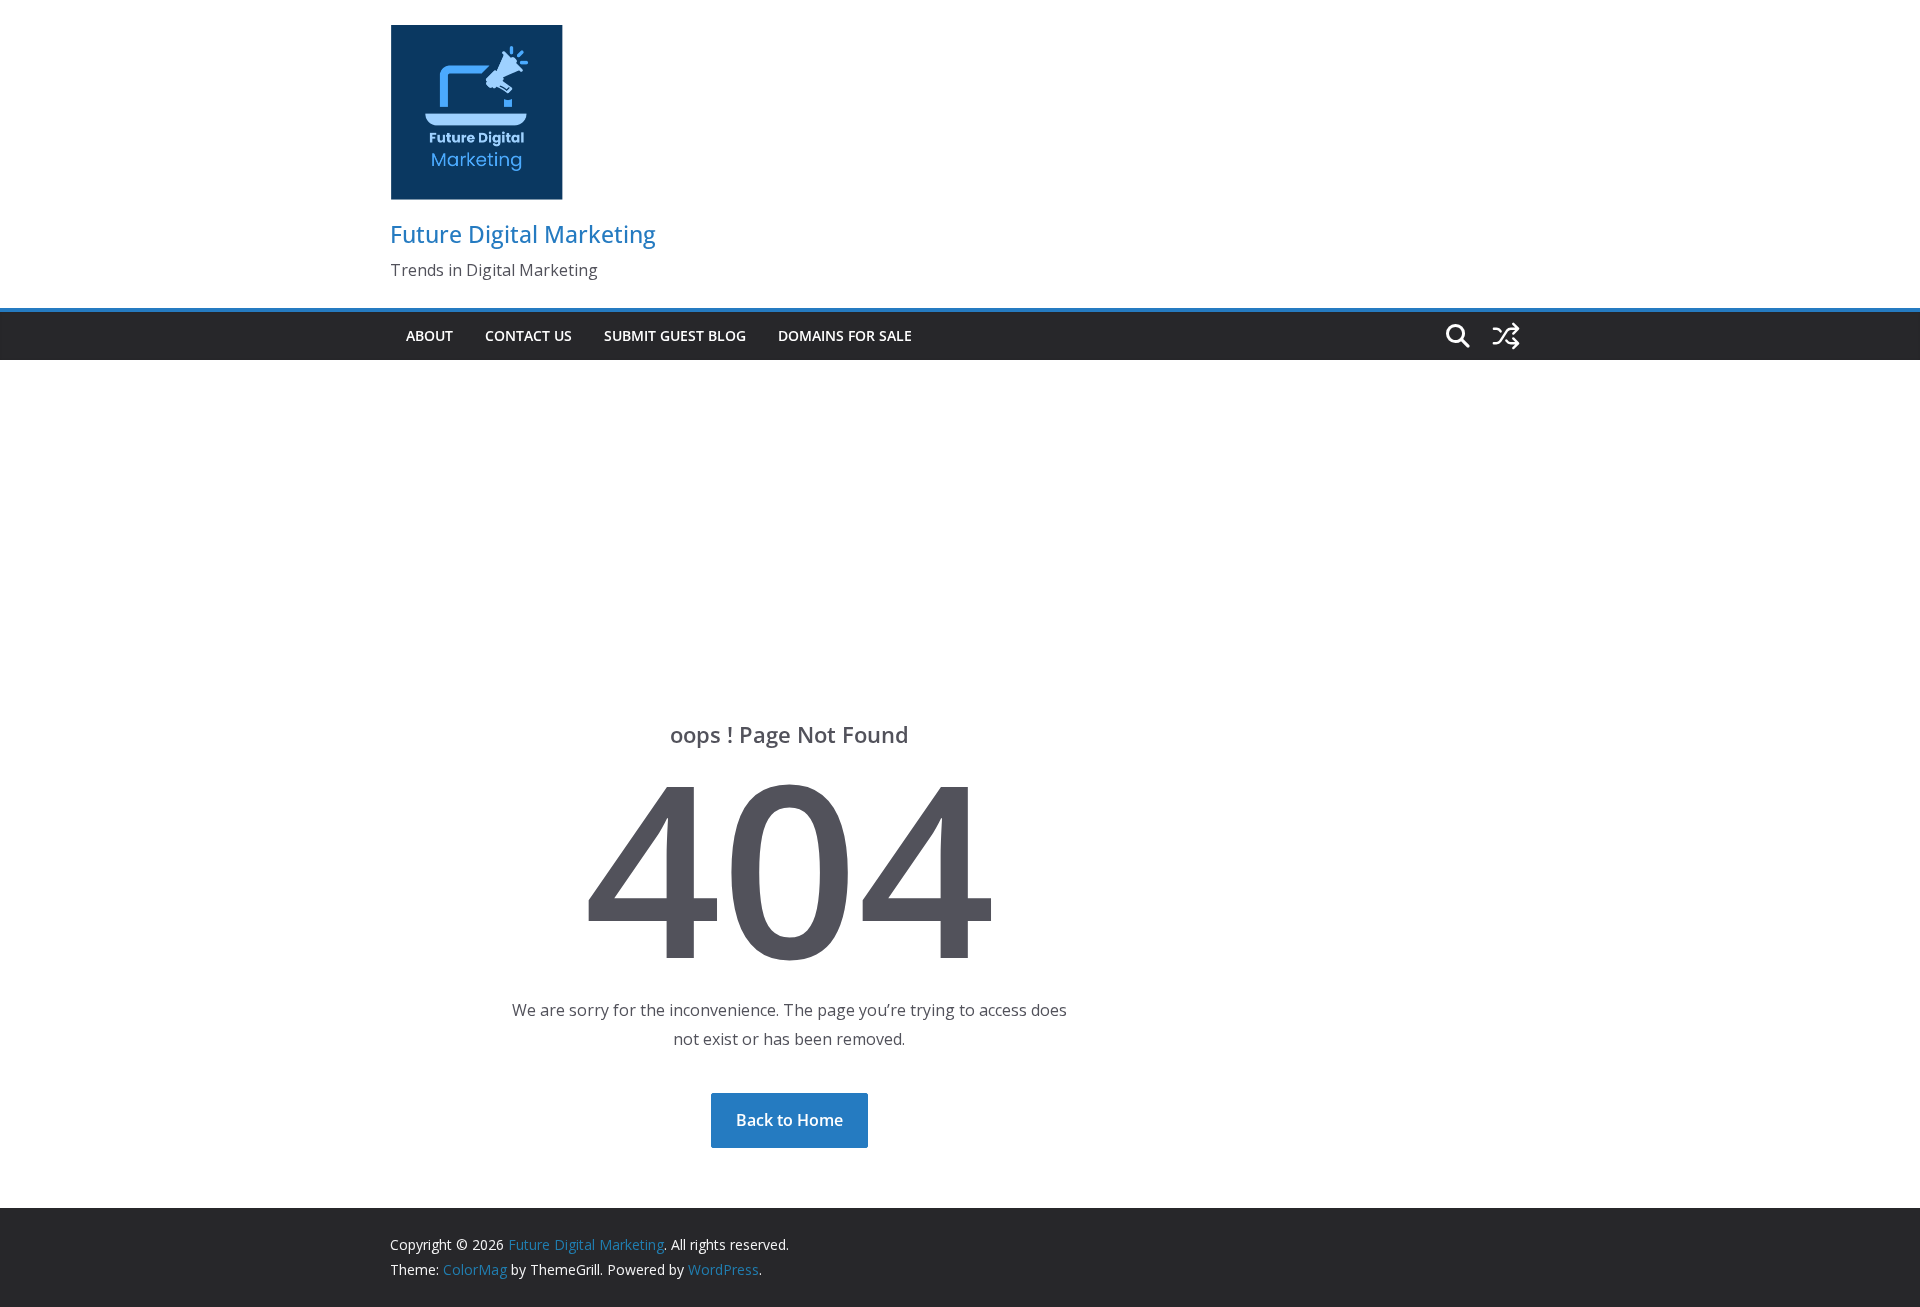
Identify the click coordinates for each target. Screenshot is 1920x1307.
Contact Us (528, 335)
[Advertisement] (960, 510)
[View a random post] (1506, 336)
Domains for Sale (845, 335)
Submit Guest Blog (675, 335)
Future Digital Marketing (523, 234)
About (429, 335)
